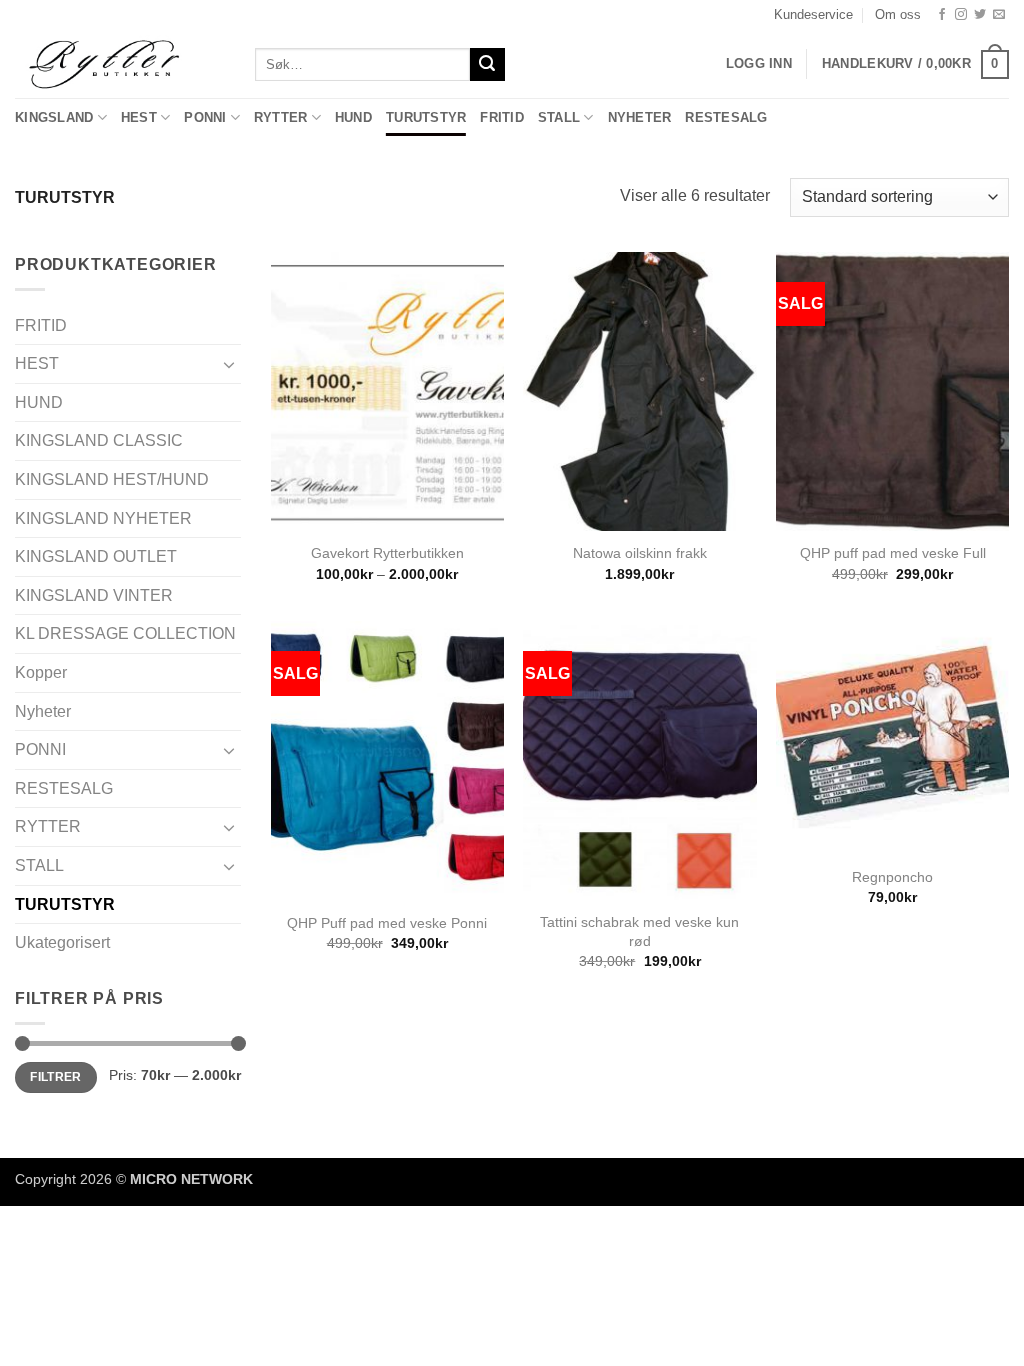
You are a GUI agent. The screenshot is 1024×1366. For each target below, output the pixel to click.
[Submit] (487, 65)
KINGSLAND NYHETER (103, 518)
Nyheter (640, 117)
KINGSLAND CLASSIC (99, 440)
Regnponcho (892, 877)
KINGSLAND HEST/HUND (112, 479)
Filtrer (56, 1077)
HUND (353, 117)
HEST (139, 117)
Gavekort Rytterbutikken (387, 553)
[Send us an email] (999, 15)
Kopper (41, 672)
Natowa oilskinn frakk (640, 553)
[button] (915, 65)
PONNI (205, 117)
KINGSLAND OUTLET (96, 556)
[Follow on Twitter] (980, 15)
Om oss (898, 14)
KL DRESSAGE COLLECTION (125, 633)
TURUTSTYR (426, 117)
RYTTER (281, 117)
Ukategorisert (62, 942)
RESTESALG (726, 117)
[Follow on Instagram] (961, 15)
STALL (559, 117)
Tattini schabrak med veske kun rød (639, 931)
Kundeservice (813, 14)
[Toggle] (229, 364)
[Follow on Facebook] (942, 15)
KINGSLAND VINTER (94, 595)
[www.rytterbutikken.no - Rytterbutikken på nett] (120, 64)
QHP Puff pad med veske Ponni (387, 923)
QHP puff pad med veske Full (893, 553)
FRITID (502, 117)
